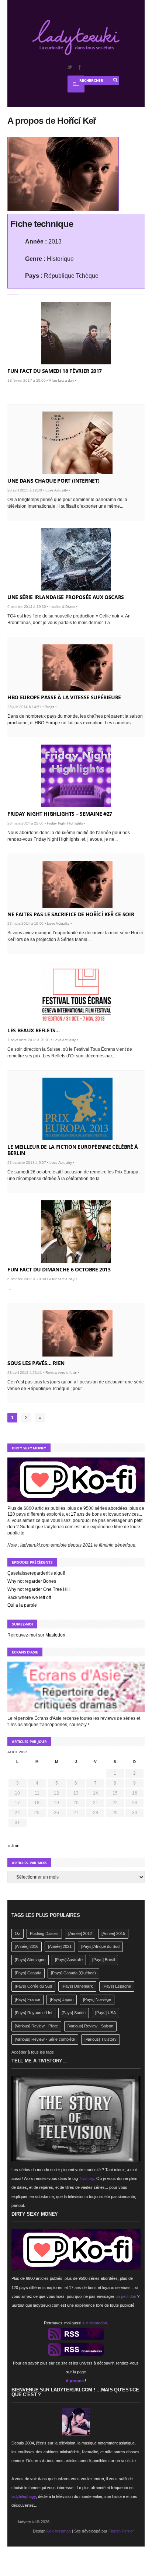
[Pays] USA (106, 2013)
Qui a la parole (22, 1605)
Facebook (79, 67)
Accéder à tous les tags (33, 2052)
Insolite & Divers (62, 607)
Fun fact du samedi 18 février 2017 (55, 371)
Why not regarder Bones (32, 1581)
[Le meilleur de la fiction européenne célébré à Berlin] (77, 1109)
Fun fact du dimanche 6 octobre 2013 (59, 1269)
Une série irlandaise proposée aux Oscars (66, 597)
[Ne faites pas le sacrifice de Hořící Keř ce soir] (77, 884)
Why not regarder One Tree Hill (39, 1589)
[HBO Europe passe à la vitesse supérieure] (77, 668)
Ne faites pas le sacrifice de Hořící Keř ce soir (71, 914)
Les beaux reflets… (34, 1030)
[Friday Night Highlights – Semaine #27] (76, 776)
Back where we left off (29, 1597)
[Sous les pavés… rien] (77, 1333)
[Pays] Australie (69, 1960)
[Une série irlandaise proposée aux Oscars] (76, 559)
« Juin (13, 1846)
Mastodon (55, 1635)
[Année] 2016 (27, 1946)
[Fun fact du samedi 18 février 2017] (76, 333)
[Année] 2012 (80, 1933)
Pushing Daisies (44, 1933)
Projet (49, 707)
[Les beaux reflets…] (76, 993)
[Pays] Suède (74, 2013)
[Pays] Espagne (117, 1986)
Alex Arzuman (58, 2531)
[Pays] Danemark (77, 1986)
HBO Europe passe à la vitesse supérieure (64, 697)
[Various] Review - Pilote (36, 2026)
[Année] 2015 (113, 1933)
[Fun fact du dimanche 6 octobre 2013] (76, 1232)
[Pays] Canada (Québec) (73, 1973)
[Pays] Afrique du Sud (100, 1946)
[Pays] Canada (28, 1973)
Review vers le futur (61, 1373)
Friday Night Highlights (65, 823)
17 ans (78, 1514)
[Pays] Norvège (97, 1999)
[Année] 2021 (60, 1946)
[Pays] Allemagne (30, 1960)
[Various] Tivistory (101, 2039)
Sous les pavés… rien (36, 1363)
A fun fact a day (61, 380)
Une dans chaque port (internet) (53, 481)
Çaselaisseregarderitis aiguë (36, 1573)
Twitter (69, 67)
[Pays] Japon (62, 1999)
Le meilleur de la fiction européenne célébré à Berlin (73, 1150)
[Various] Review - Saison (90, 2026)
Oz (18, 1933)
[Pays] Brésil (103, 1960)
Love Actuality (57, 490)
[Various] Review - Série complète (45, 2039)
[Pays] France (27, 1999)
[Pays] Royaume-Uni (33, 2013)
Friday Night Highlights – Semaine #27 (60, 814)
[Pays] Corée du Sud (33, 1986)
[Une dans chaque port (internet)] (77, 443)
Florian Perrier (121, 2531)
